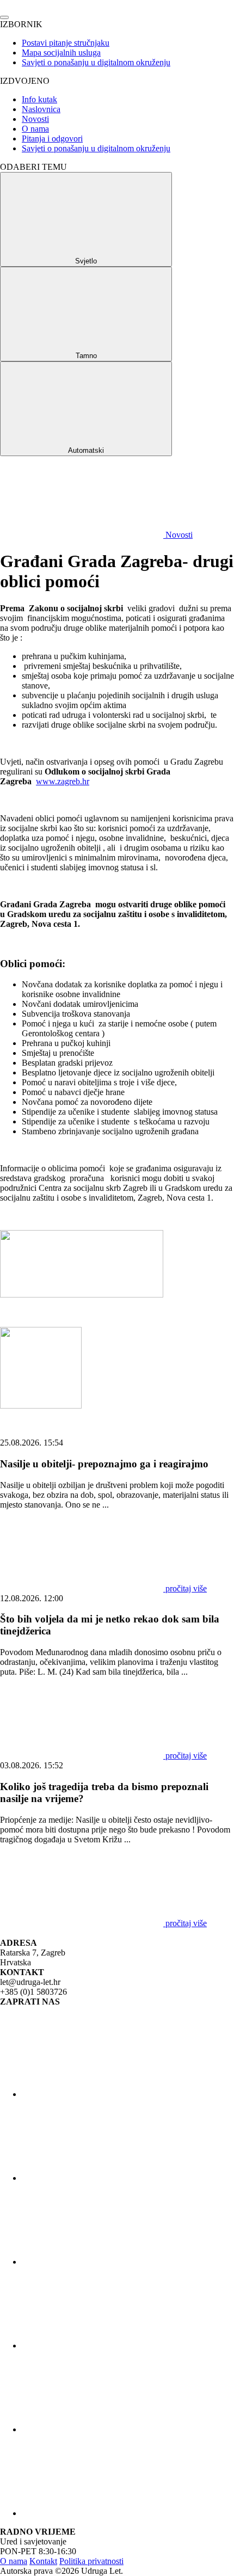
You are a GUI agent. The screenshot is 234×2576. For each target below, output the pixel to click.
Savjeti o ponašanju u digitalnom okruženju (96, 62)
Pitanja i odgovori (52, 139)
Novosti (35, 119)
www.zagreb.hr (63, 781)
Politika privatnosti (91, 2561)
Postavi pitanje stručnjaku (66, 43)
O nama (35, 129)
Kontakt (43, 2561)
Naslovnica (41, 109)
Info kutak (39, 99)
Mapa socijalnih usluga (61, 53)
